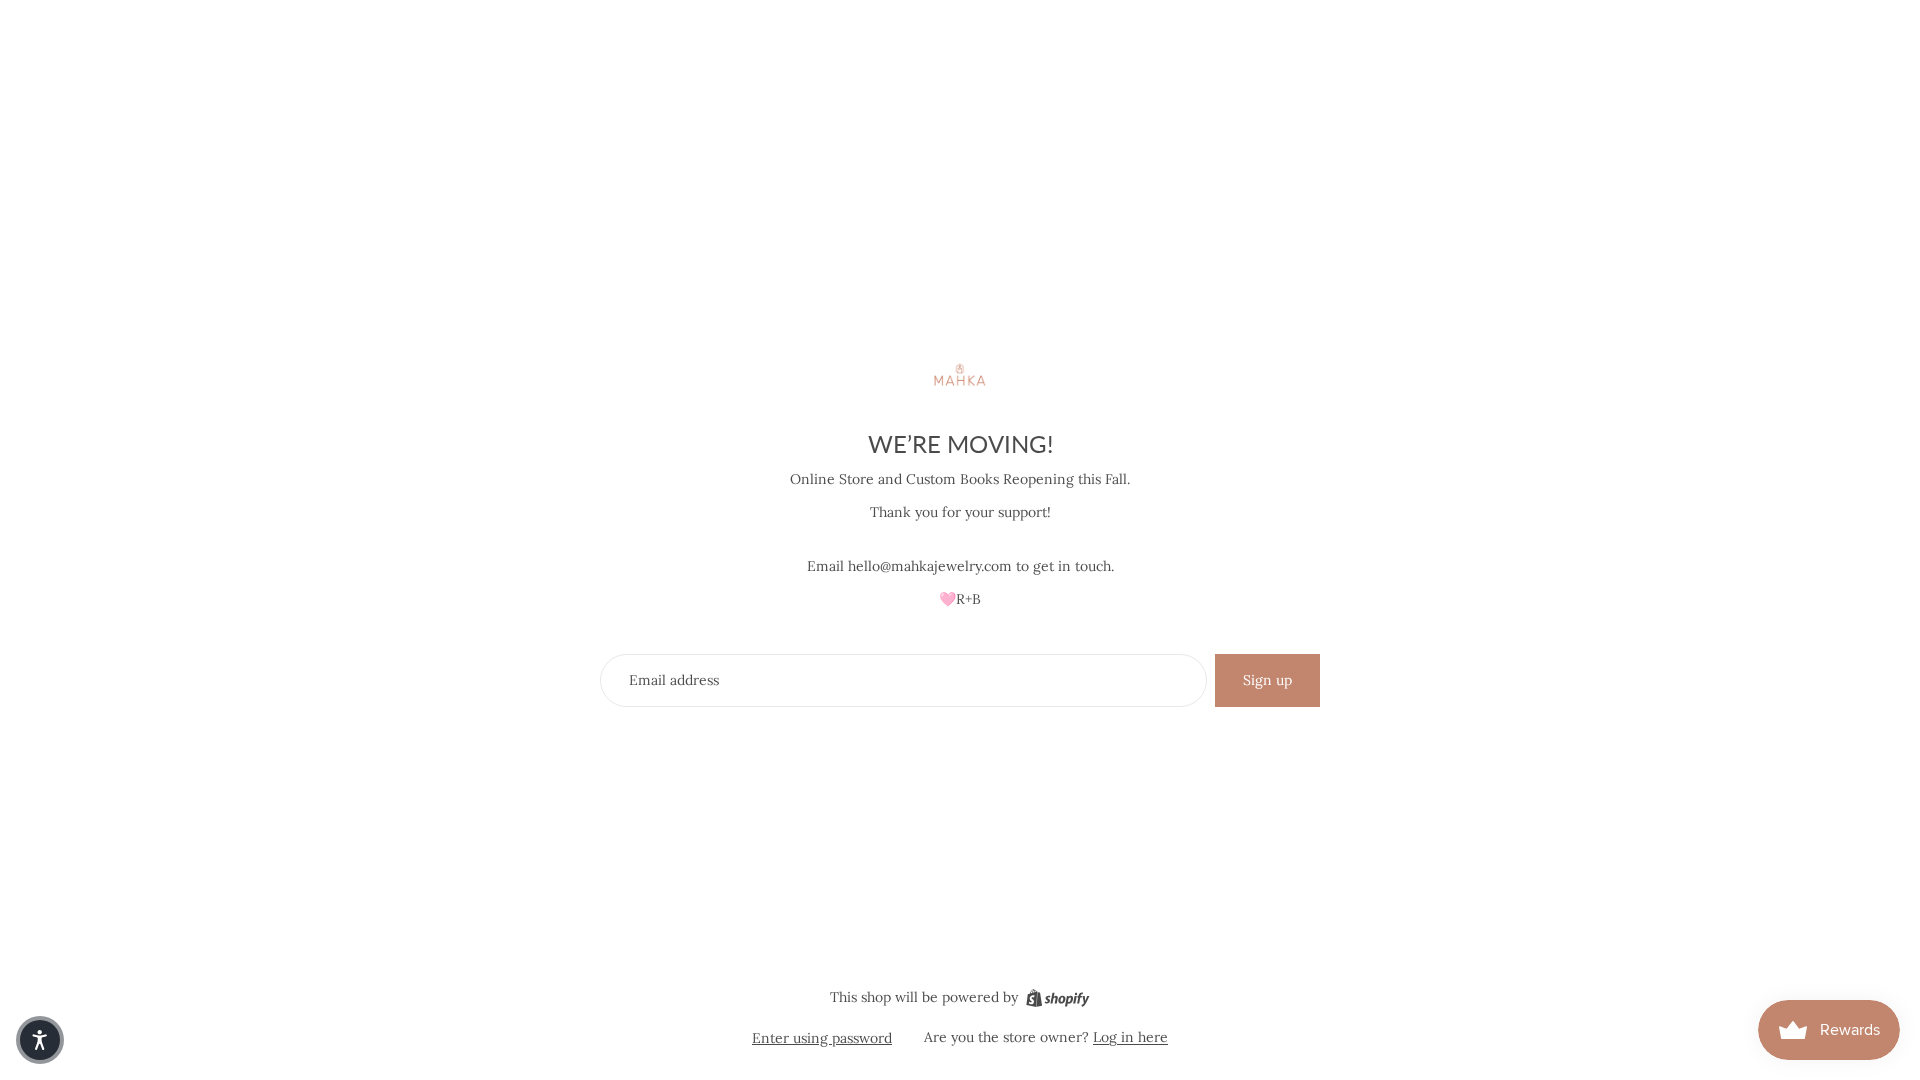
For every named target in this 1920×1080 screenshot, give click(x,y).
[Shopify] (1057, 998)
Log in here (1130, 1037)
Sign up (1267, 680)
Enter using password (822, 1038)
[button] (40, 1040)
